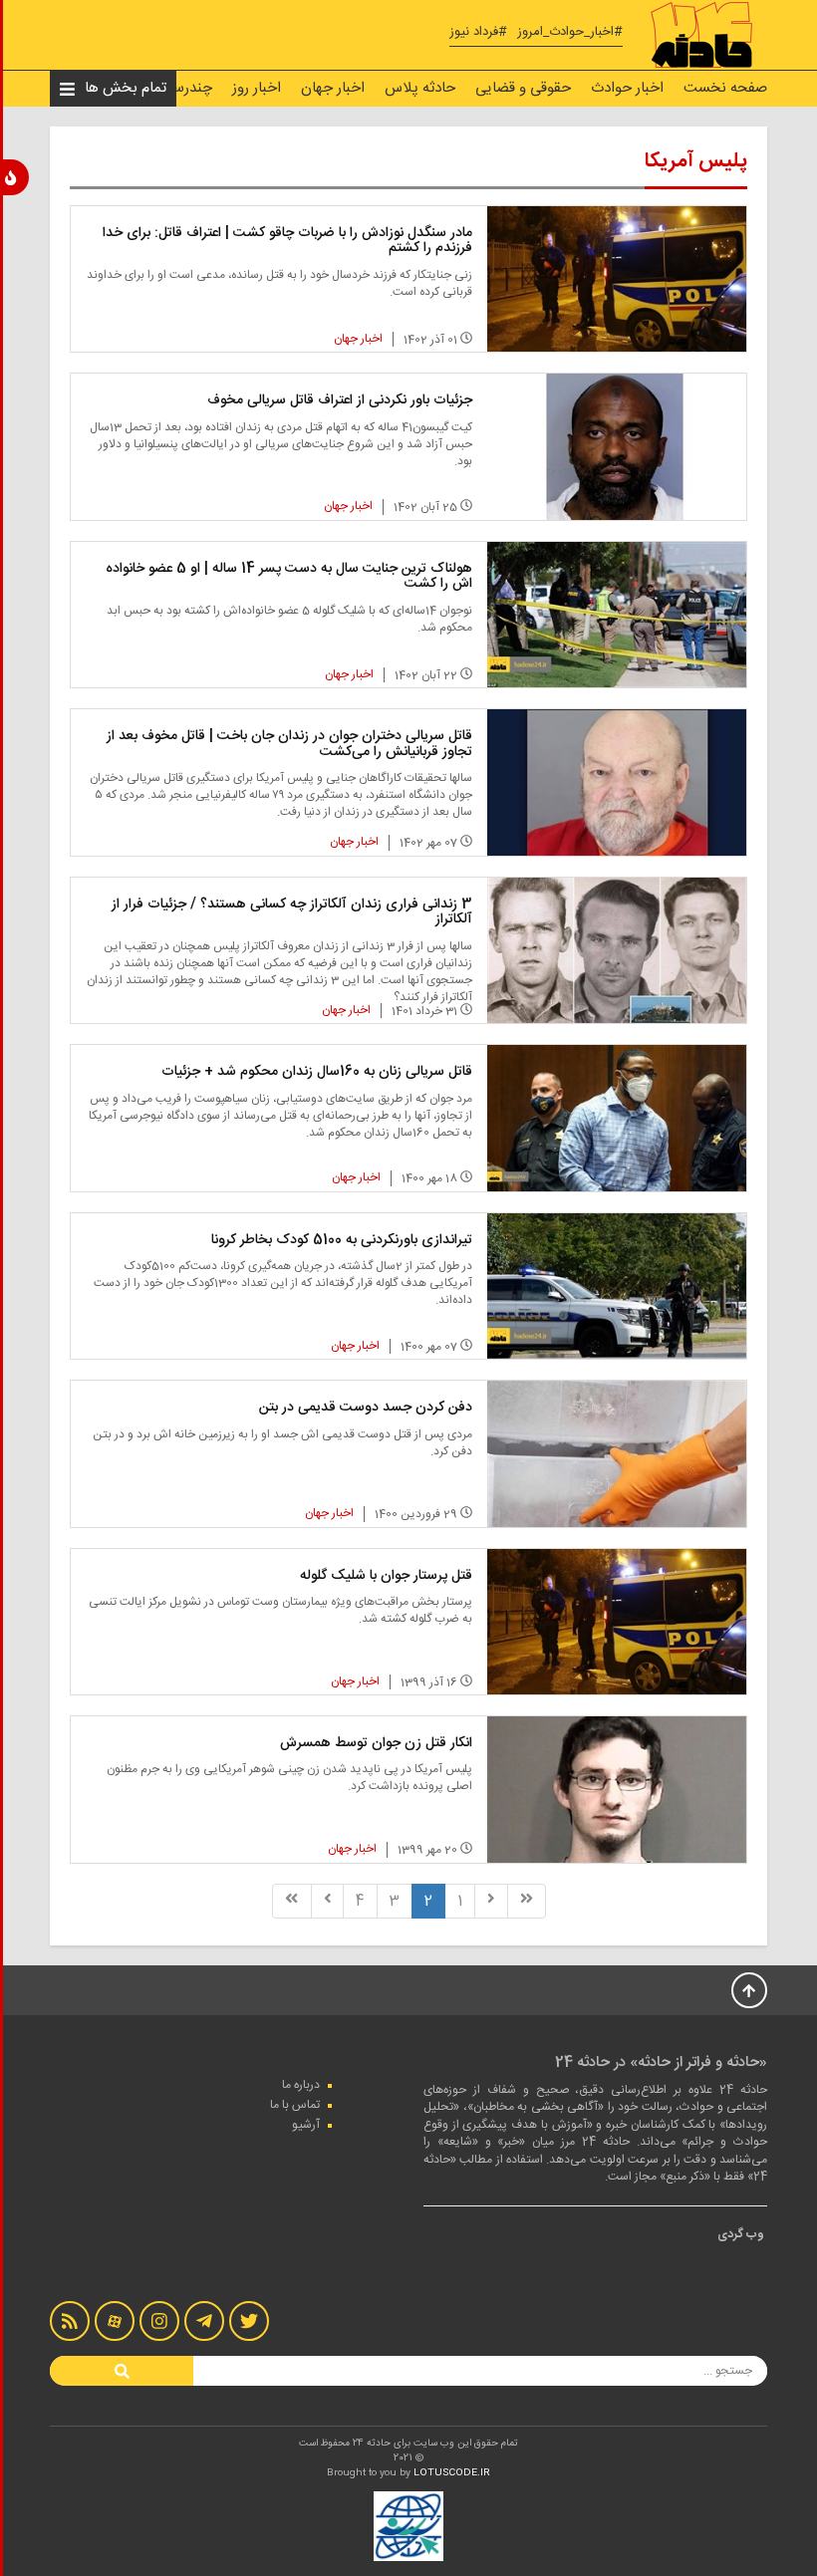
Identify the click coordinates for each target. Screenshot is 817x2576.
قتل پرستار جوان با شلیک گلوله (386, 1576)
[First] (527, 1901)
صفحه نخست (725, 88)
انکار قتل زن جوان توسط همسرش (376, 1743)
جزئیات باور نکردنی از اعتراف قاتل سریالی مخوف (340, 400)
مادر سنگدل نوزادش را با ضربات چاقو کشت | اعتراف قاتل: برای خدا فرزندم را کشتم (287, 241)
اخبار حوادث (627, 88)
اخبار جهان (333, 88)
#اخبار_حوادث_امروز (570, 32)
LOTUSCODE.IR (452, 2473)
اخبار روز (257, 88)
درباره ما (301, 2085)
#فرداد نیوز (478, 32)
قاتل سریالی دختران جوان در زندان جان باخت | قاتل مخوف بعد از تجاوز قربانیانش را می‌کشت (289, 744)
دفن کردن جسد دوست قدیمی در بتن (366, 1408)
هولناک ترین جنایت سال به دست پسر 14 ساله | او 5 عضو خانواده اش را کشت (289, 576)
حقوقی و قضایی (523, 88)
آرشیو (306, 2125)
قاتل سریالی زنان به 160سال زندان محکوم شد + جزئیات (317, 1072)
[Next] (328, 1901)
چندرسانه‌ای (177, 88)
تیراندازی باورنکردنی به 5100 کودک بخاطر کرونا (342, 1240)
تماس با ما (295, 2105)
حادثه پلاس (420, 88)
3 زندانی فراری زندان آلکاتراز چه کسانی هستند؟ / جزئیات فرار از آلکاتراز (292, 912)
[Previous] (491, 1901)
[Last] (291, 1901)
